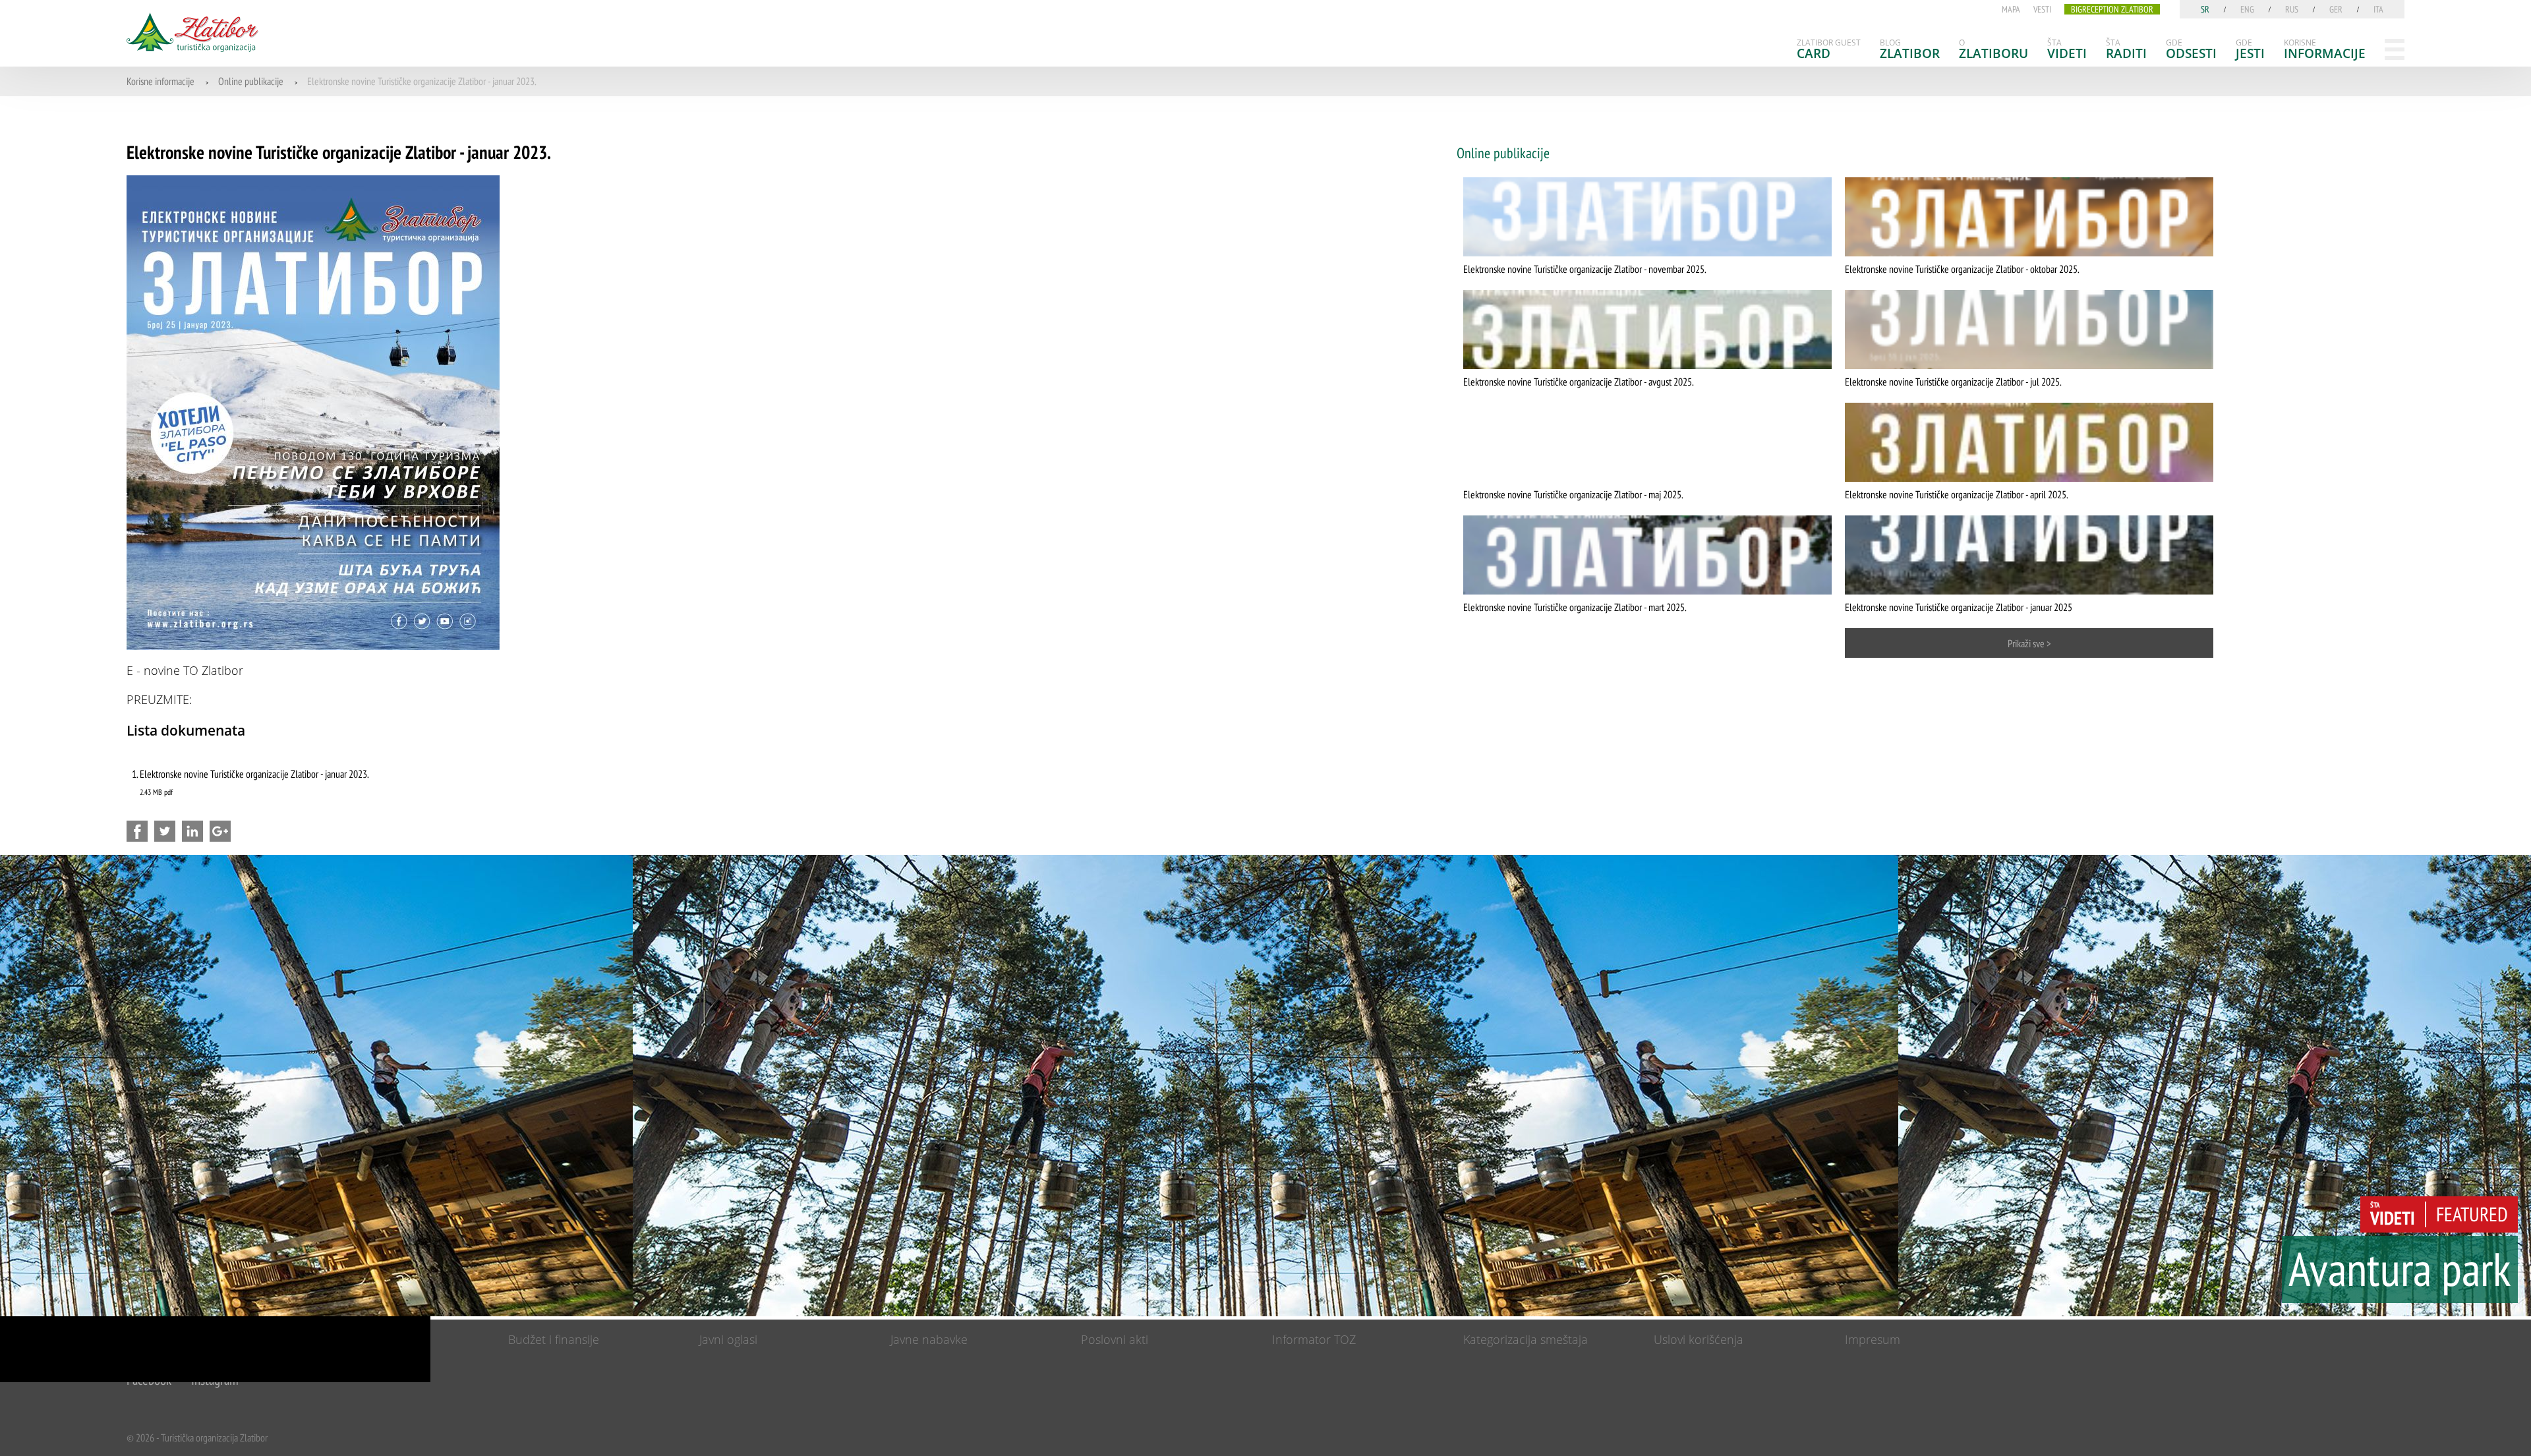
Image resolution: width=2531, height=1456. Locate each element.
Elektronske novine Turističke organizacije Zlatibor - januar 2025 (1959, 607)
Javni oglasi (728, 1339)
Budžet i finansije (554, 1339)
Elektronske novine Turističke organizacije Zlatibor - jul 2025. (1953, 382)
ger (2336, 9)
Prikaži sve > (2029, 643)
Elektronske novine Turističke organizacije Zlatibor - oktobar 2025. (1962, 269)
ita (2378, 9)
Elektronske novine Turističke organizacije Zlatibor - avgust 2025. (1579, 382)
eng (2247, 9)
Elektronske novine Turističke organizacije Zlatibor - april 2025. (1957, 494)
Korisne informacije (160, 81)
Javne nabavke (929, 1339)
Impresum (1873, 1339)
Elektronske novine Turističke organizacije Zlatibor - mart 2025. (1575, 607)
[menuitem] (1829, 49)
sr (2205, 9)
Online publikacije (251, 81)
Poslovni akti (1115, 1339)
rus (2292, 9)
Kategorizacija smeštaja (1526, 1339)
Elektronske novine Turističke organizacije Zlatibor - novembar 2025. (1585, 269)
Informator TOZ (1314, 1339)
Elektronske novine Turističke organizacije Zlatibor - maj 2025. (1573, 494)
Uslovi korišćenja (1699, 1339)
